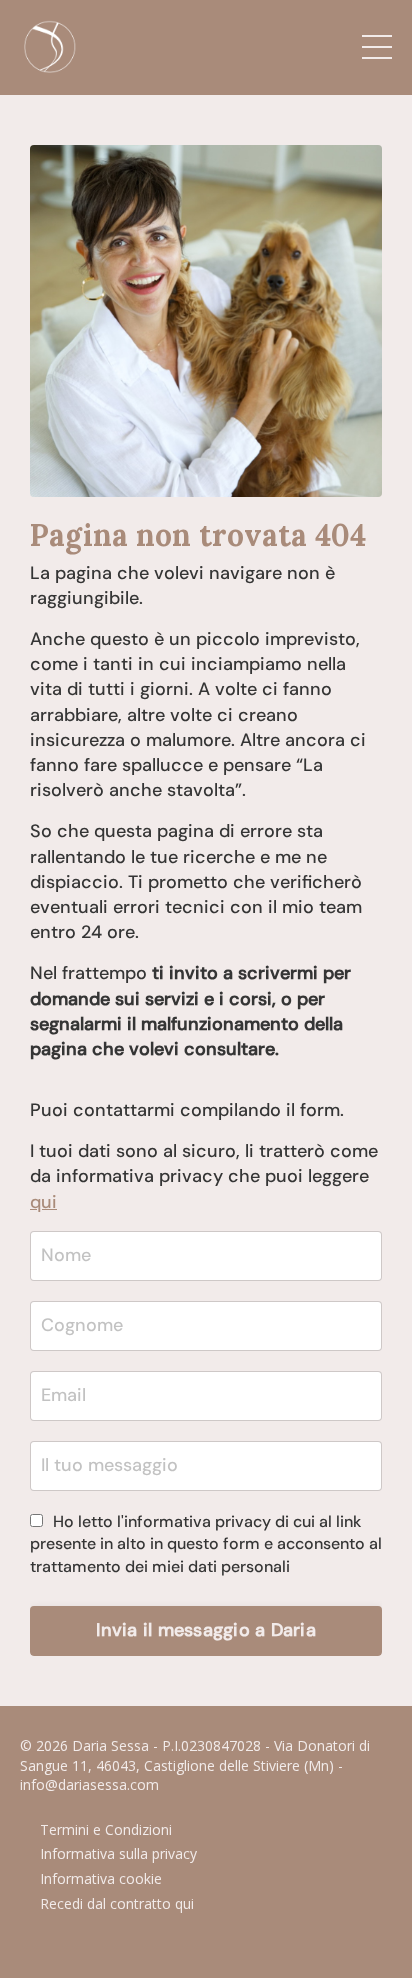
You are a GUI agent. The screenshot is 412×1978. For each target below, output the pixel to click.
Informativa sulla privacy (118, 1853)
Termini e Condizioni (106, 1829)
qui (43, 1202)
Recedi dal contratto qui (117, 1903)
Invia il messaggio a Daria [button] (206, 1630)
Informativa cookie (101, 1878)
